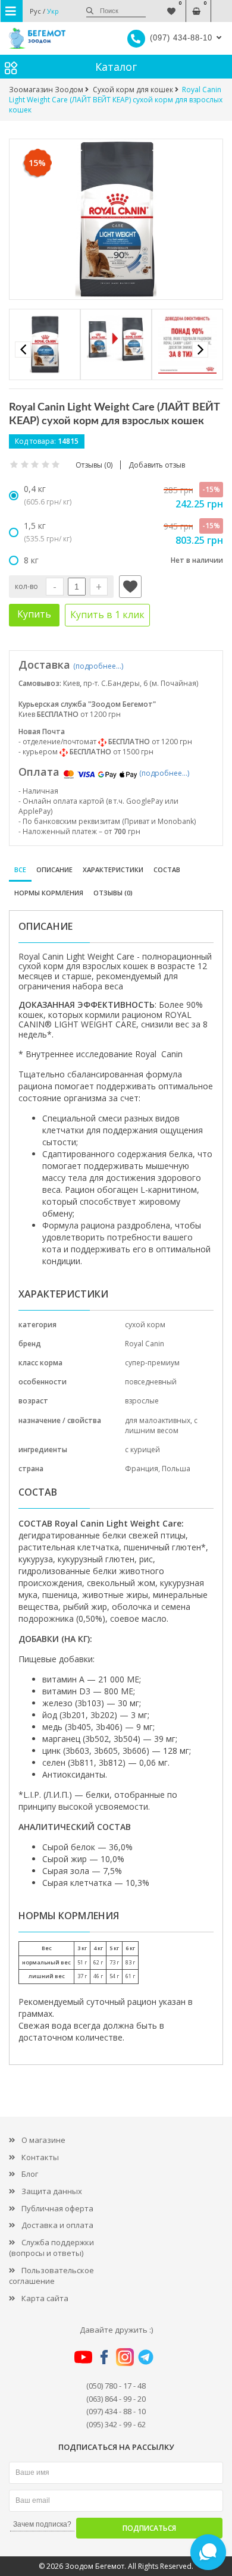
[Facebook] (104, 2356)
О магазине (43, 2140)
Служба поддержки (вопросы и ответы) (51, 2248)
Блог (30, 2174)
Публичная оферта (57, 2208)
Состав (167, 869)
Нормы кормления (49, 893)
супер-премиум (152, 1363)
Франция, (143, 1469)
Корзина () (197, 5)
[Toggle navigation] (12, 11)
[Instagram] (125, 2356)
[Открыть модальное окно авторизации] (130, 587)
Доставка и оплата (57, 2225)
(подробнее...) (98, 666)
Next (200, 350)
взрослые (142, 1401)
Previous (23, 350)
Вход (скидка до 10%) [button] (222, 5)
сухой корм (145, 1325)
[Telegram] (146, 2356)
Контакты (40, 2157)
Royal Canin (145, 1344)
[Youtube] (83, 2356)
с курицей (142, 1450)
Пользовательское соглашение (51, 2276)
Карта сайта (45, 2298)
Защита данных (52, 2191)
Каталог (116, 67)
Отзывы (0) (113, 893)
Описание (54, 869)
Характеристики (113, 869)
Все (20, 869)
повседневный (151, 1382)
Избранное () (172, 5)
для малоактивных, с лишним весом (161, 1425)
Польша (176, 1469)
